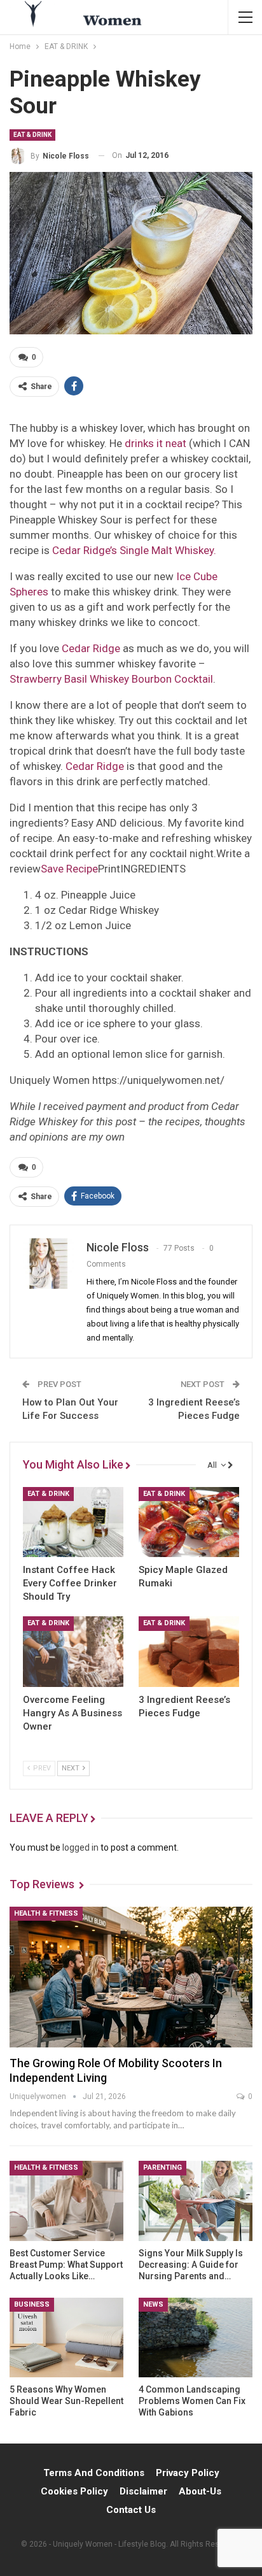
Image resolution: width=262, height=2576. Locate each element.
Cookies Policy (74, 2491)
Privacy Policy (188, 2473)
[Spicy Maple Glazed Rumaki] (189, 1522)
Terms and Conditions (94, 2473)
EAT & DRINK (32, 135)
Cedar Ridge (91, 648)
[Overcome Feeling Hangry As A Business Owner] (73, 1652)
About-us (200, 2491)
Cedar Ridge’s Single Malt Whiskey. (134, 550)
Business (32, 2304)
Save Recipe (69, 869)
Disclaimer (143, 2491)
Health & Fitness (46, 1913)
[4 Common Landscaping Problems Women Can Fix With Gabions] (196, 2338)
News (153, 2304)
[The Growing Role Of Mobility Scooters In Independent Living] (131, 1977)
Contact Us (131, 2510)
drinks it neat (155, 443)
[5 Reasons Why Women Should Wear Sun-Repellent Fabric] (66, 2338)
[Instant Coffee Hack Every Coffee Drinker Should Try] (73, 1522)
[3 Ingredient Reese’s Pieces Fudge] (189, 1652)
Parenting (162, 2167)
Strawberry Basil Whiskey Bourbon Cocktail (111, 679)
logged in (80, 1847)
